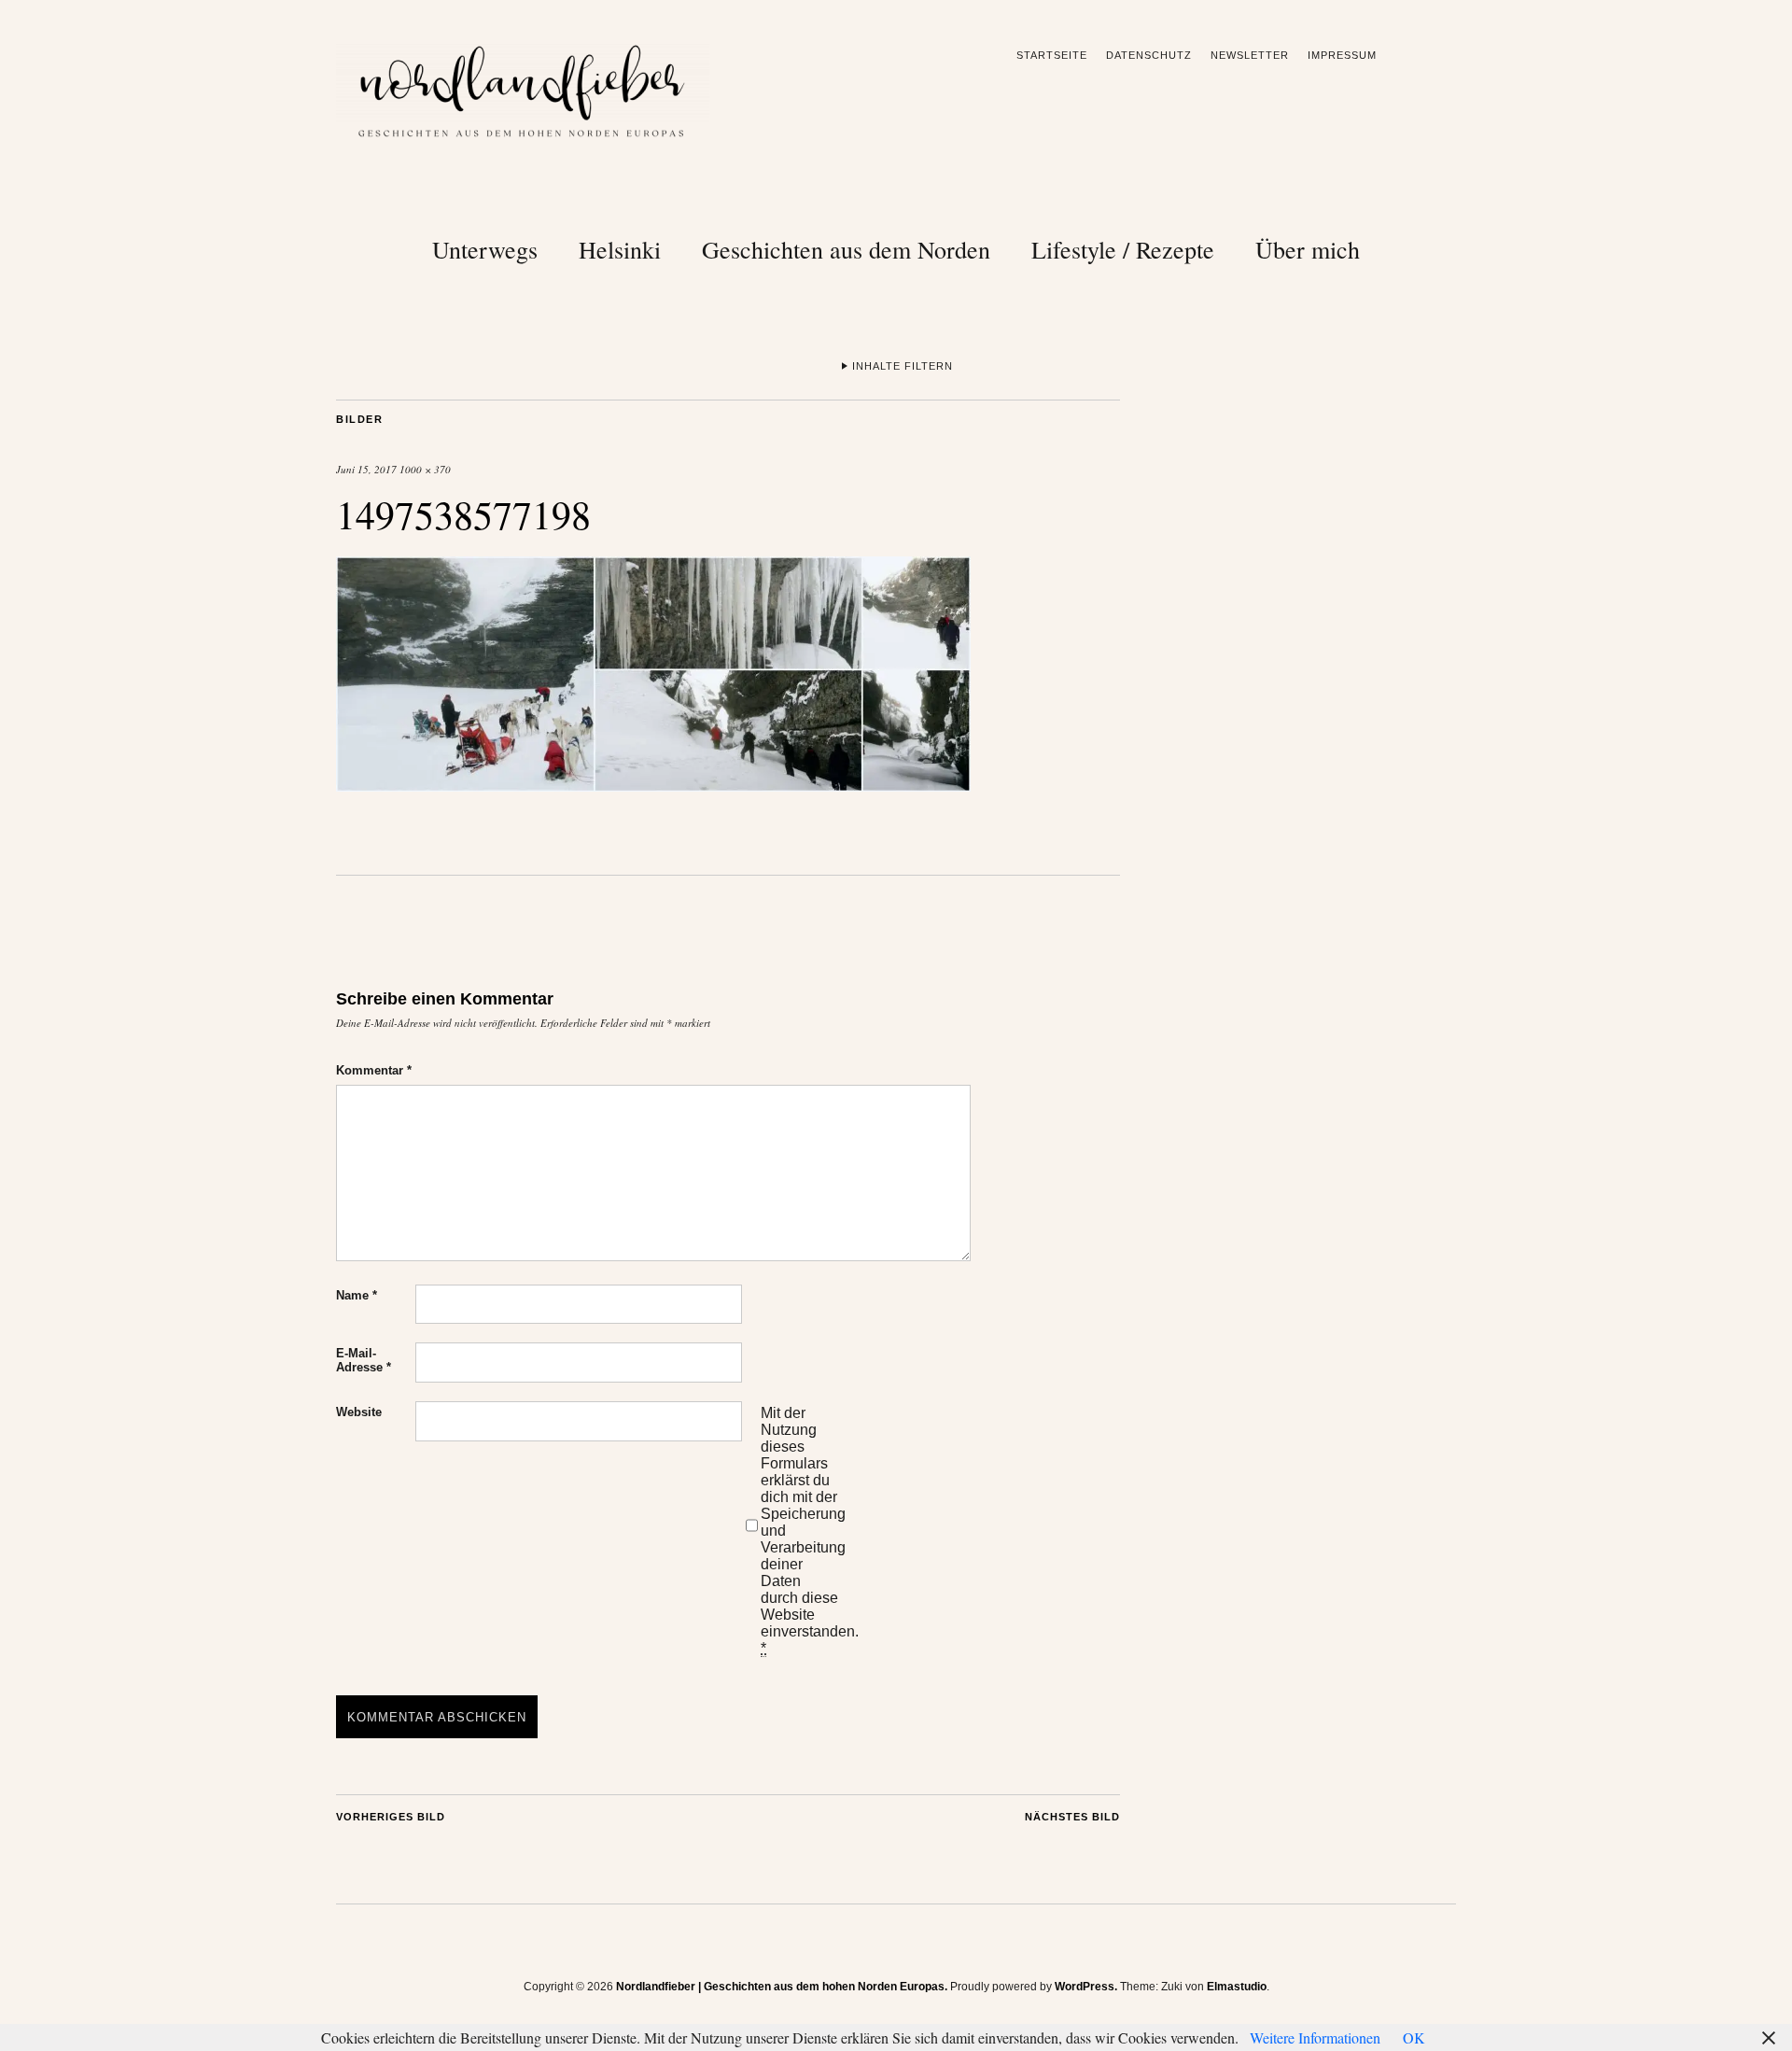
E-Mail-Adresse (364, 1360)
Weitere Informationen (1315, 2037)
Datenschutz (1149, 55)
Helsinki (620, 249)
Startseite (1052, 55)
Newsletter (1250, 55)
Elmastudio (1237, 1987)
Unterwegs (485, 249)
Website (359, 1412)
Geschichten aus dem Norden (846, 249)
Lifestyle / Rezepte (1123, 249)
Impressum (1342, 55)
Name (357, 1295)
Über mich (1308, 249)
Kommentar (374, 1070)
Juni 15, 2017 (366, 469)
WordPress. (1086, 1987)
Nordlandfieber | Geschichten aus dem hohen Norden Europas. (782, 1987)
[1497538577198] (653, 786)
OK (1414, 2037)
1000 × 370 (425, 469)
